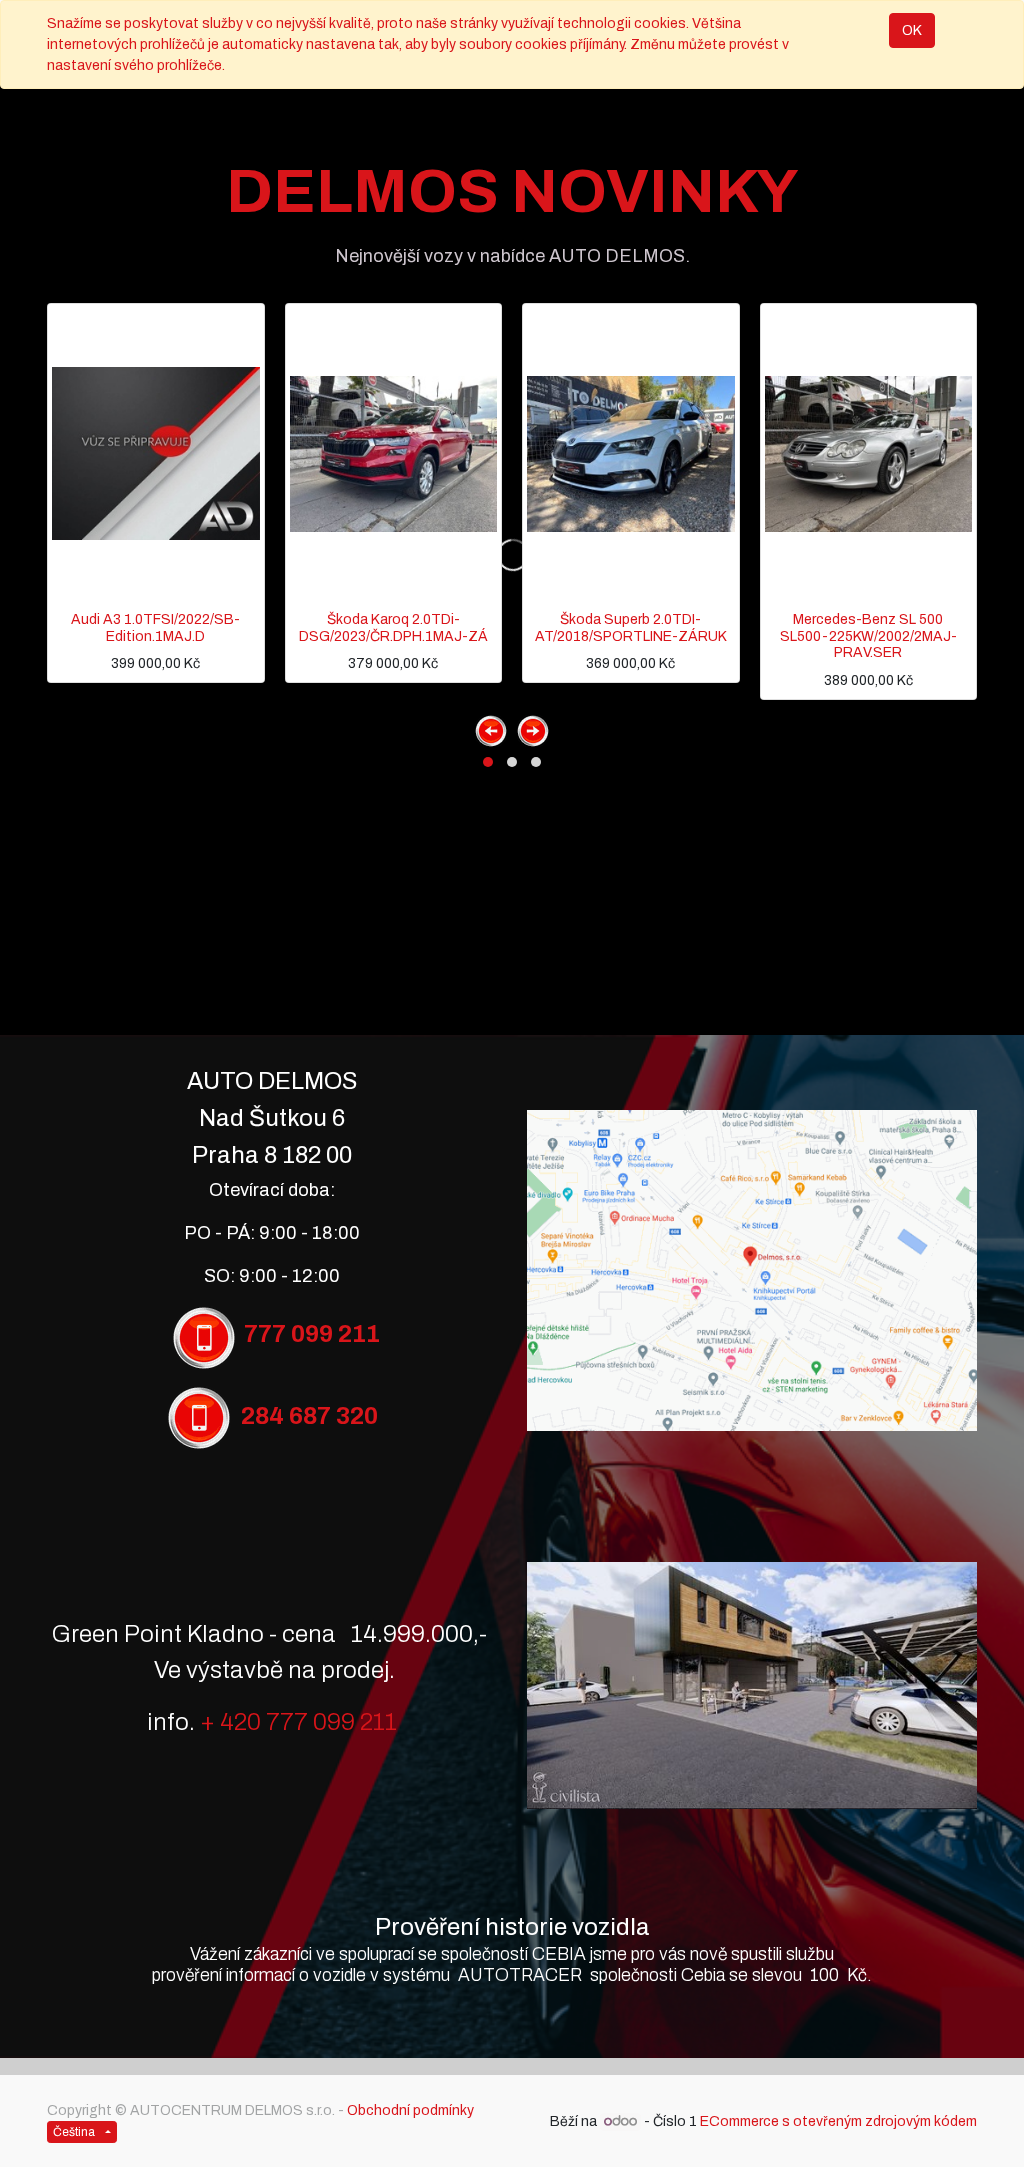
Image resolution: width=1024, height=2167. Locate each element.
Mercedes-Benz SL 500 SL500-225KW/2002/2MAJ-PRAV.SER (868, 636)
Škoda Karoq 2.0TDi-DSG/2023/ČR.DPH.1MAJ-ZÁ (393, 628)
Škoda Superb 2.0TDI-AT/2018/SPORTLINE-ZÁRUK (631, 628)
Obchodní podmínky (410, 2110)
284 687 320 (309, 1417)
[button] (488, 762)
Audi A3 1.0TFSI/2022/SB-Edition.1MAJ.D (155, 628)
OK (912, 30)
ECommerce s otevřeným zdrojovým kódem (838, 2121)
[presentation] (491, 731)
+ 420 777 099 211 (298, 1722)
